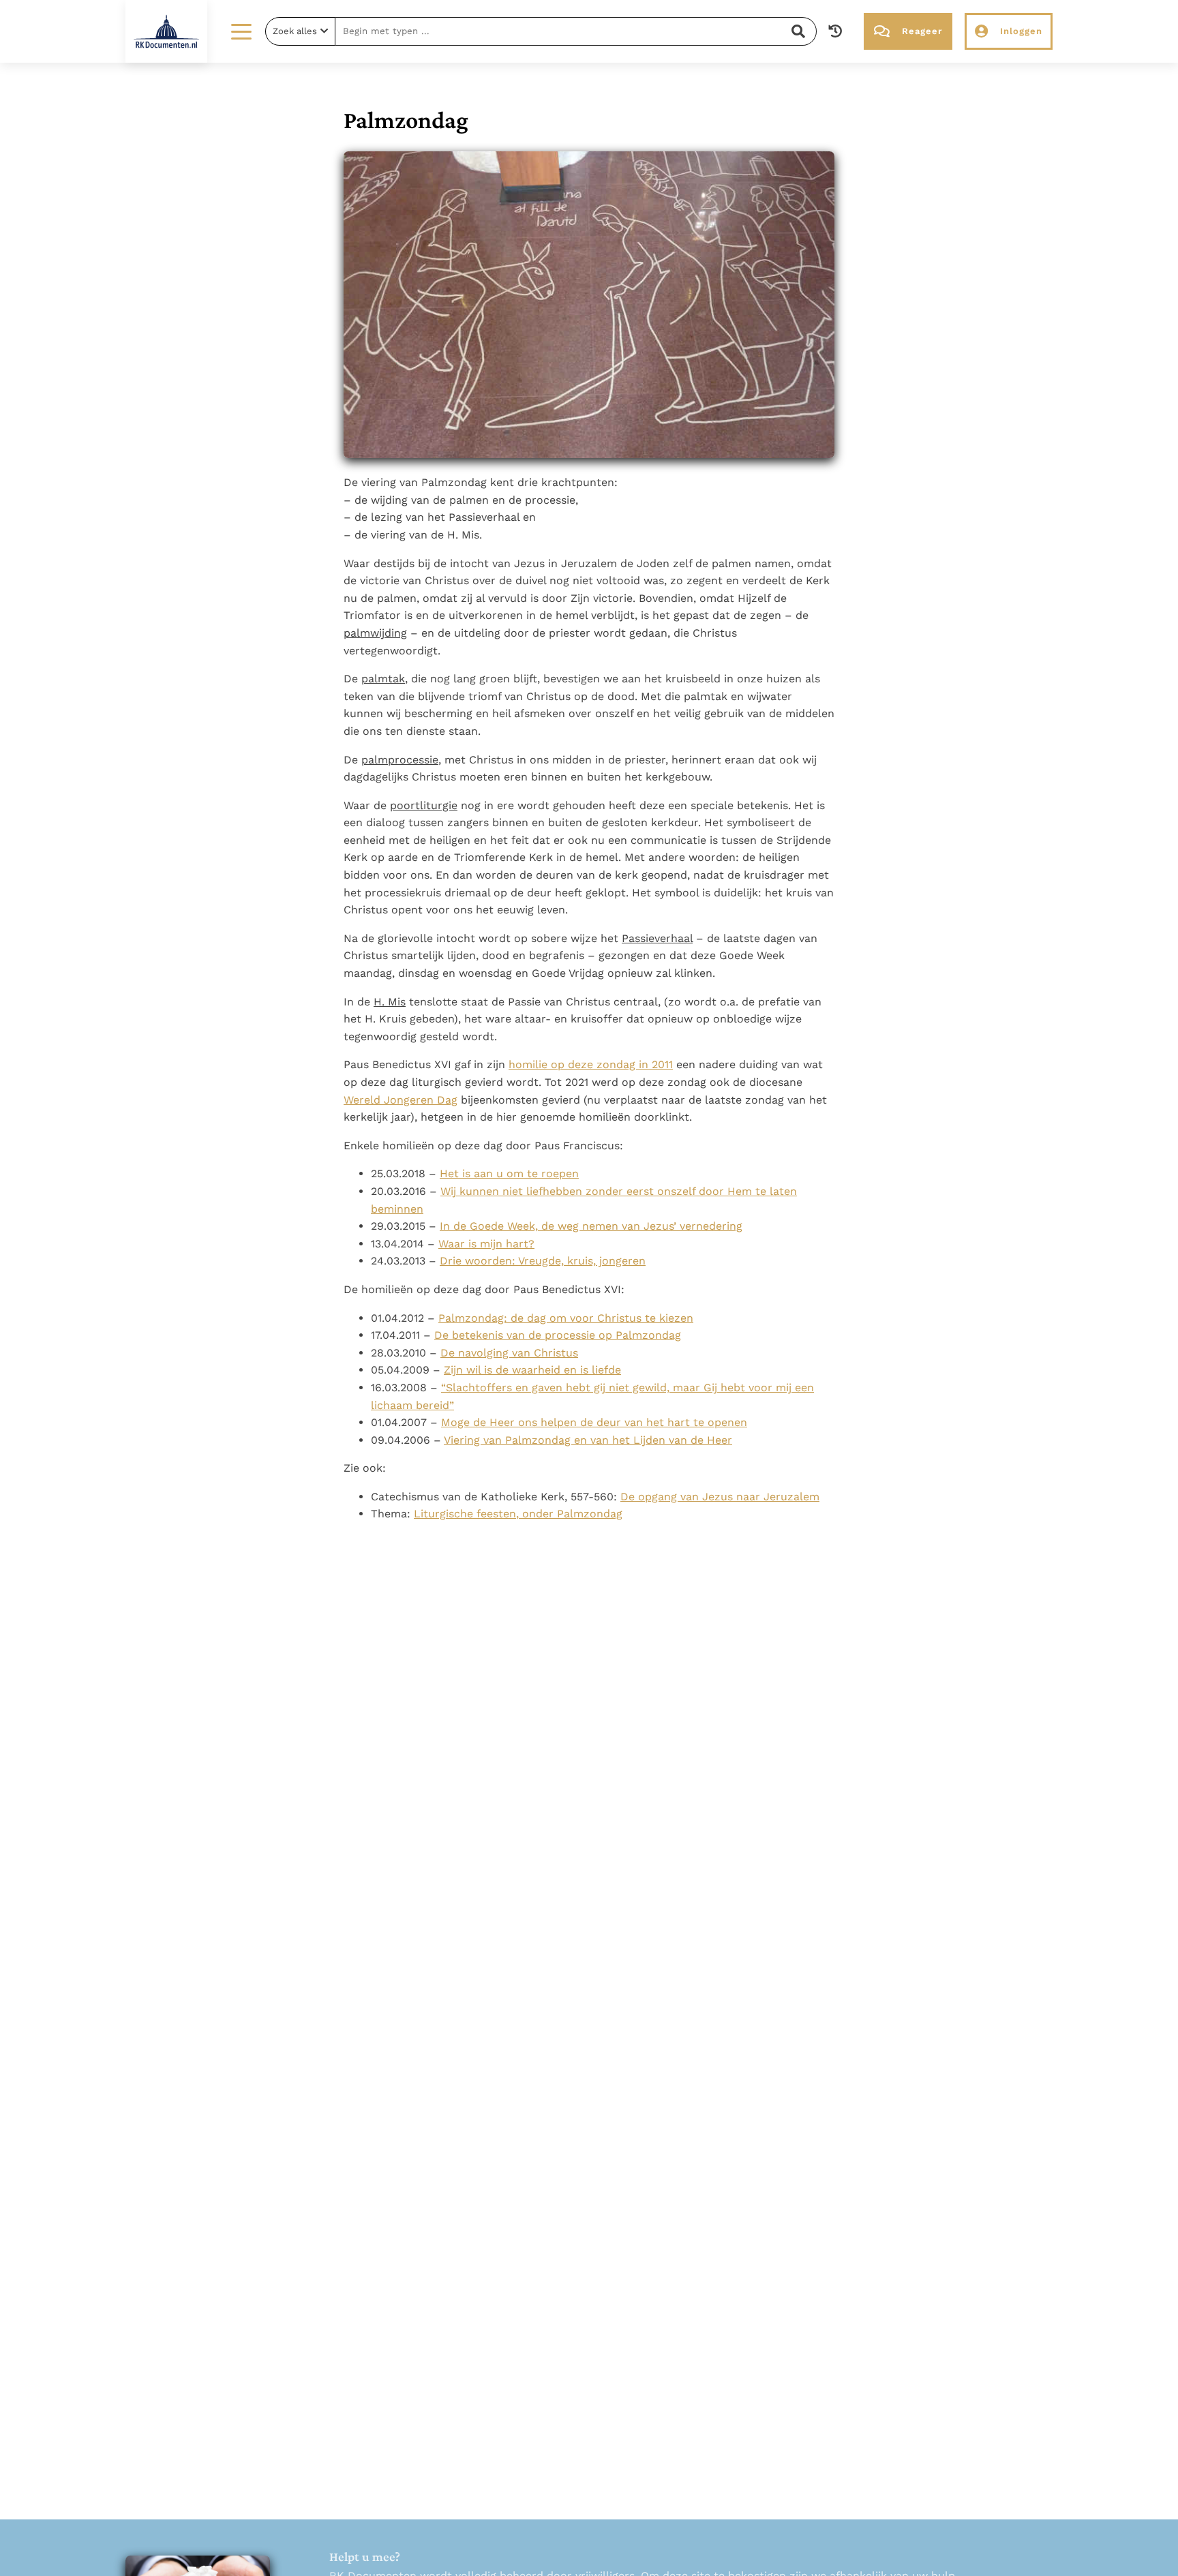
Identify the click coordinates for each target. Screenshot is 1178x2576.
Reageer (922, 31)
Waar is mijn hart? (486, 1244)
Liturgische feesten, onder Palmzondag (518, 1514)
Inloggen (1021, 31)
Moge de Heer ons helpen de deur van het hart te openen (594, 1422)
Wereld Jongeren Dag (401, 1100)
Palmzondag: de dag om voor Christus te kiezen (566, 1318)
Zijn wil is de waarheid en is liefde (532, 1370)
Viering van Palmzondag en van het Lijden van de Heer (588, 1440)
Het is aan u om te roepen (509, 1173)
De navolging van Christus (509, 1353)
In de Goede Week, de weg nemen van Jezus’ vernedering (591, 1226)
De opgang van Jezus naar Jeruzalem (720, 1497)
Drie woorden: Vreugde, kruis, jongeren (543, 1261)
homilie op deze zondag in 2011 (591, 1064)
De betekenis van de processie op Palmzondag (558, 1335)
